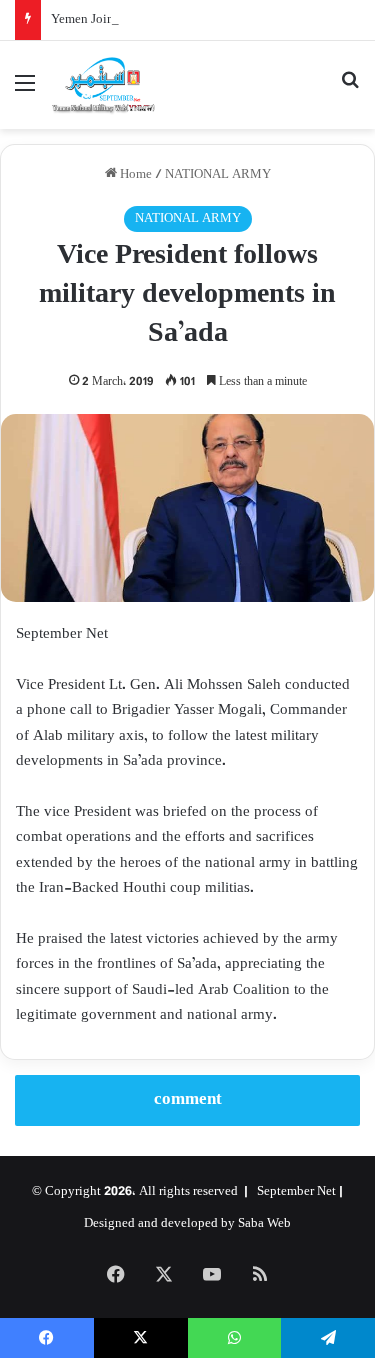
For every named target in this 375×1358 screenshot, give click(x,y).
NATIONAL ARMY (218, 175)
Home (134, 175)
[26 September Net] (104, 85)
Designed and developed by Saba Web (187, 1224)
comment (188, 1100)
